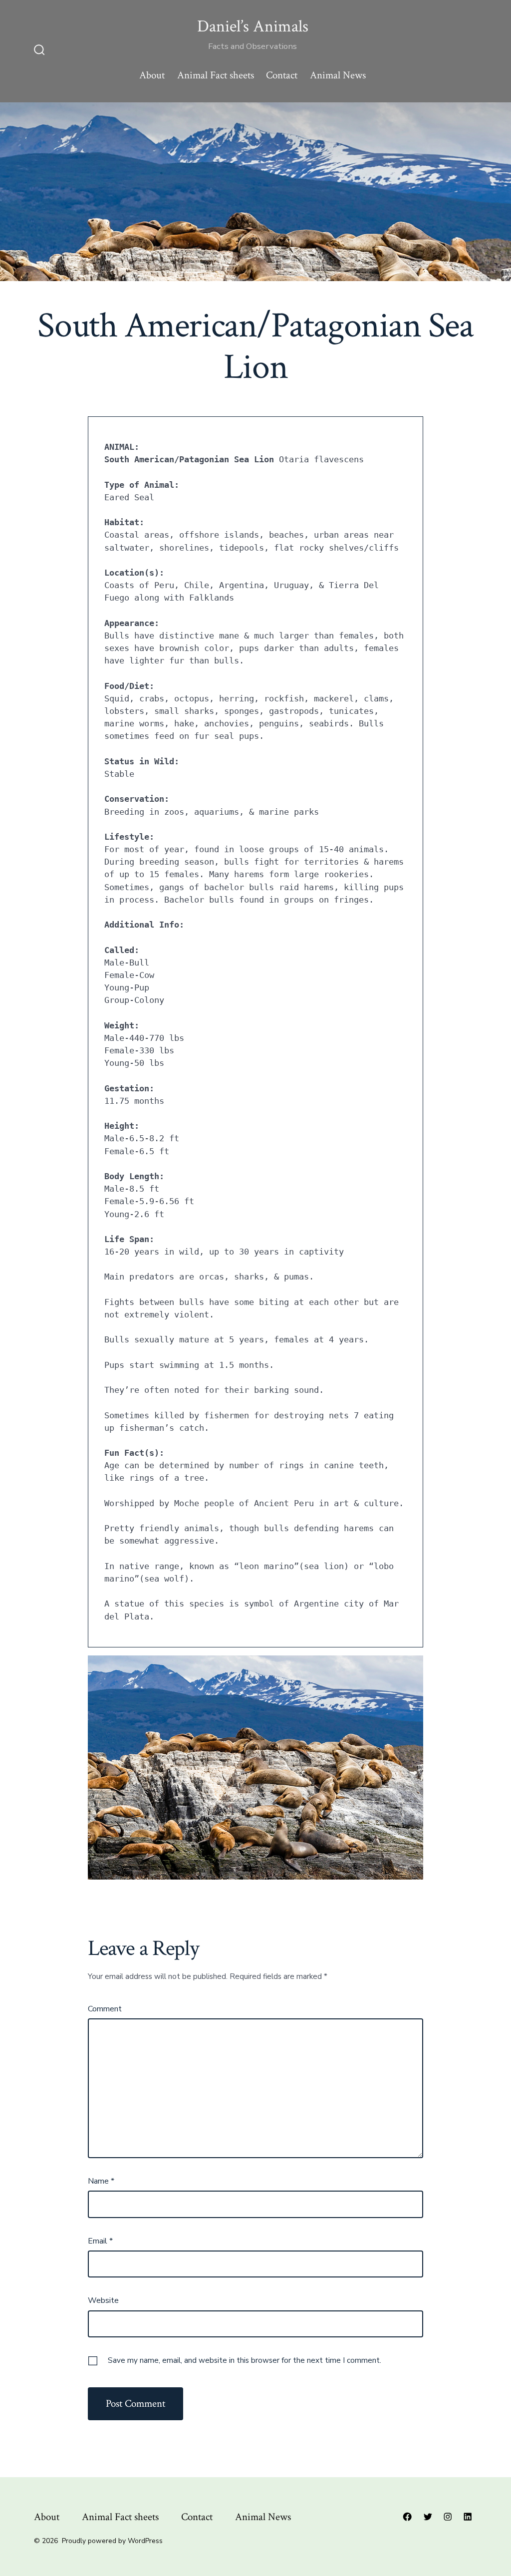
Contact (282, 75)
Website (103, 2300)
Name (101, 2181)
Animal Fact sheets (216, 75)
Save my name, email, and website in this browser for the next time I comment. (245, 2360)
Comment (105, 2009)
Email (100, 2241)
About (152, 75)
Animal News (338, 75)
